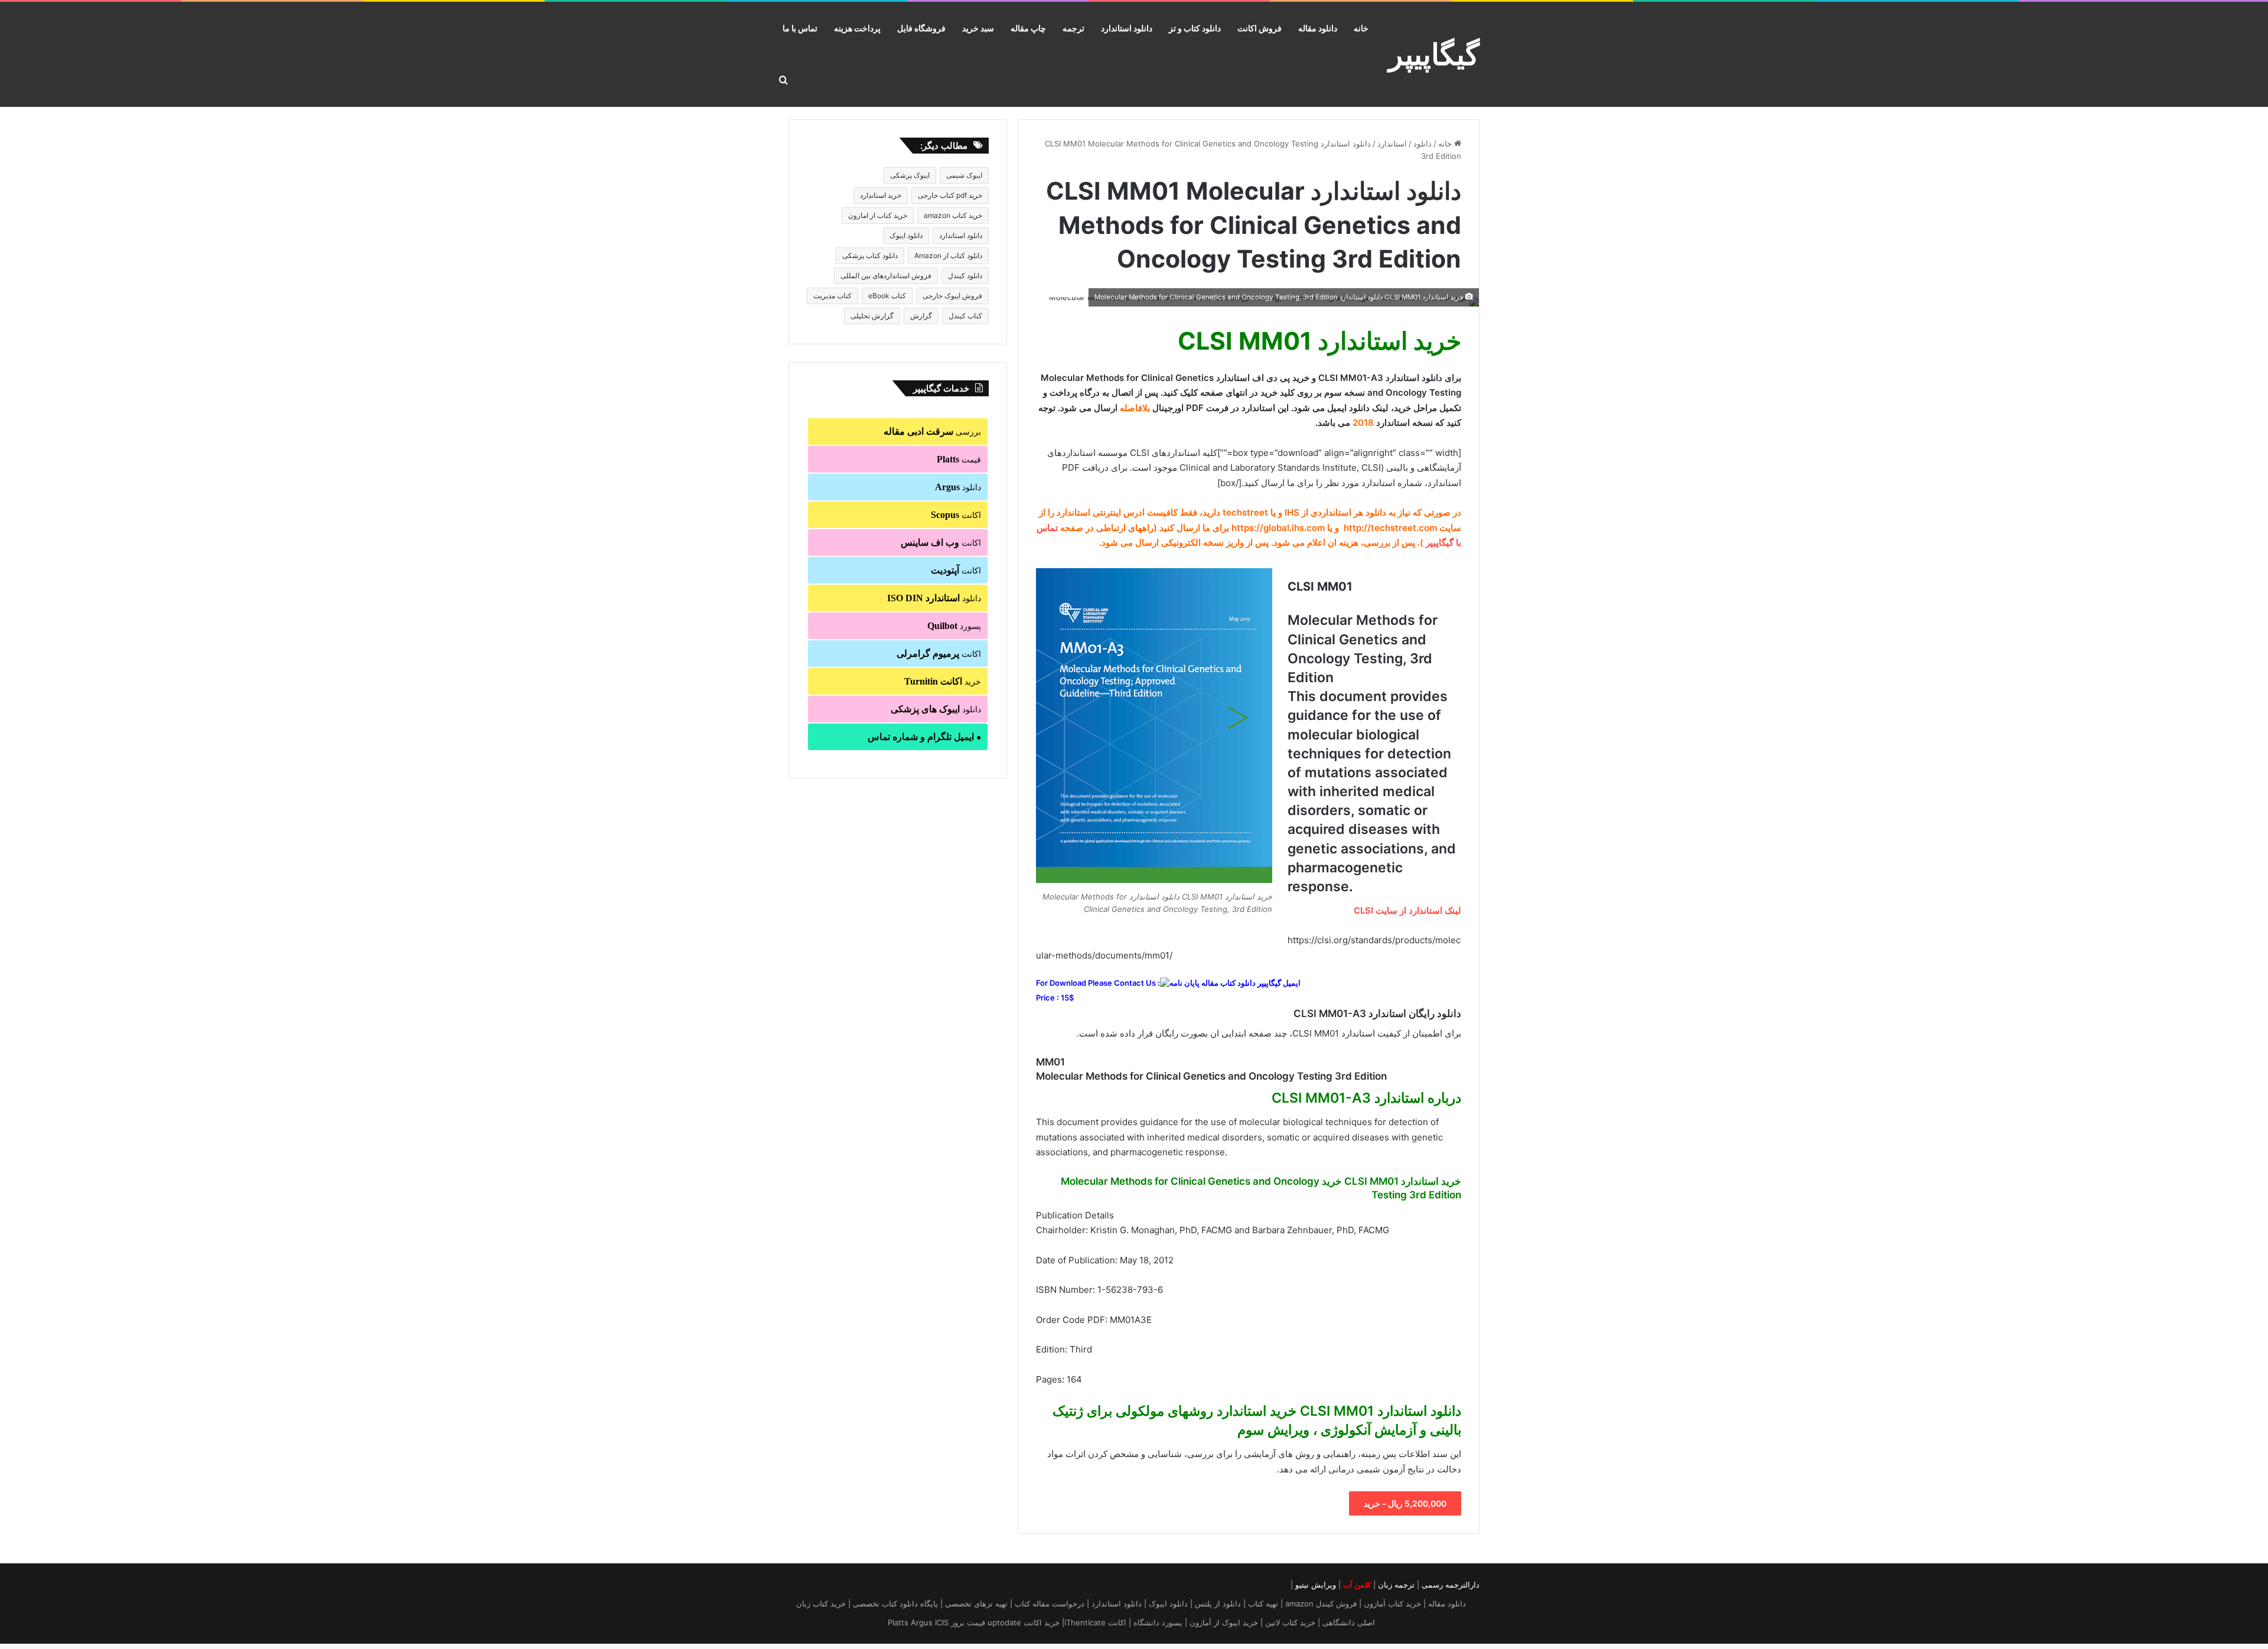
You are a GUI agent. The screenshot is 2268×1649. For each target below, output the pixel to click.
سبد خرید (978, 28)
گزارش (921, 316)
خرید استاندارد (881, 195)
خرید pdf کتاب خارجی (950, 195)
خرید (943, 681)
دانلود (1423, 144)
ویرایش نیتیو (1316, 1585)
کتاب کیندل (965, 316)
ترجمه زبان (1396, 1585)
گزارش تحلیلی (872, 316)
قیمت (959, 459)
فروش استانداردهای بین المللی (886, 276)
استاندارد (1392, 144)
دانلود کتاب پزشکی (870, 255)
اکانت (956, 515)
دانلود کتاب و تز (1195, 28)
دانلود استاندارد (1127, 28)
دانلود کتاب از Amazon (948, 255)
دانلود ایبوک (906, 235)
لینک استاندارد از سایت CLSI (1406, 910)
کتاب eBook (887, 296)
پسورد (954, 626)
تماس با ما (800, 28)
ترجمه (1073, 28)
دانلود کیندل (965, 276)
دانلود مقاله (1318, 28)
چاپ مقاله (1028, 28)
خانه (1361, 28)
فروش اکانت (1260, 28)
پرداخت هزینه (857, 28)
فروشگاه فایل (921, 28)
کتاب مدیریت (832, 296)
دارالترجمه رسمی (1451, 1585)
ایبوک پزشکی (910, 175)
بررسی (932, 431)
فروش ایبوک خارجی (952, 296)
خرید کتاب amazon (953, 215)
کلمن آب (1357, 1585)
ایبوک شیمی (964, 175)
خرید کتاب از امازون (878, 215)
